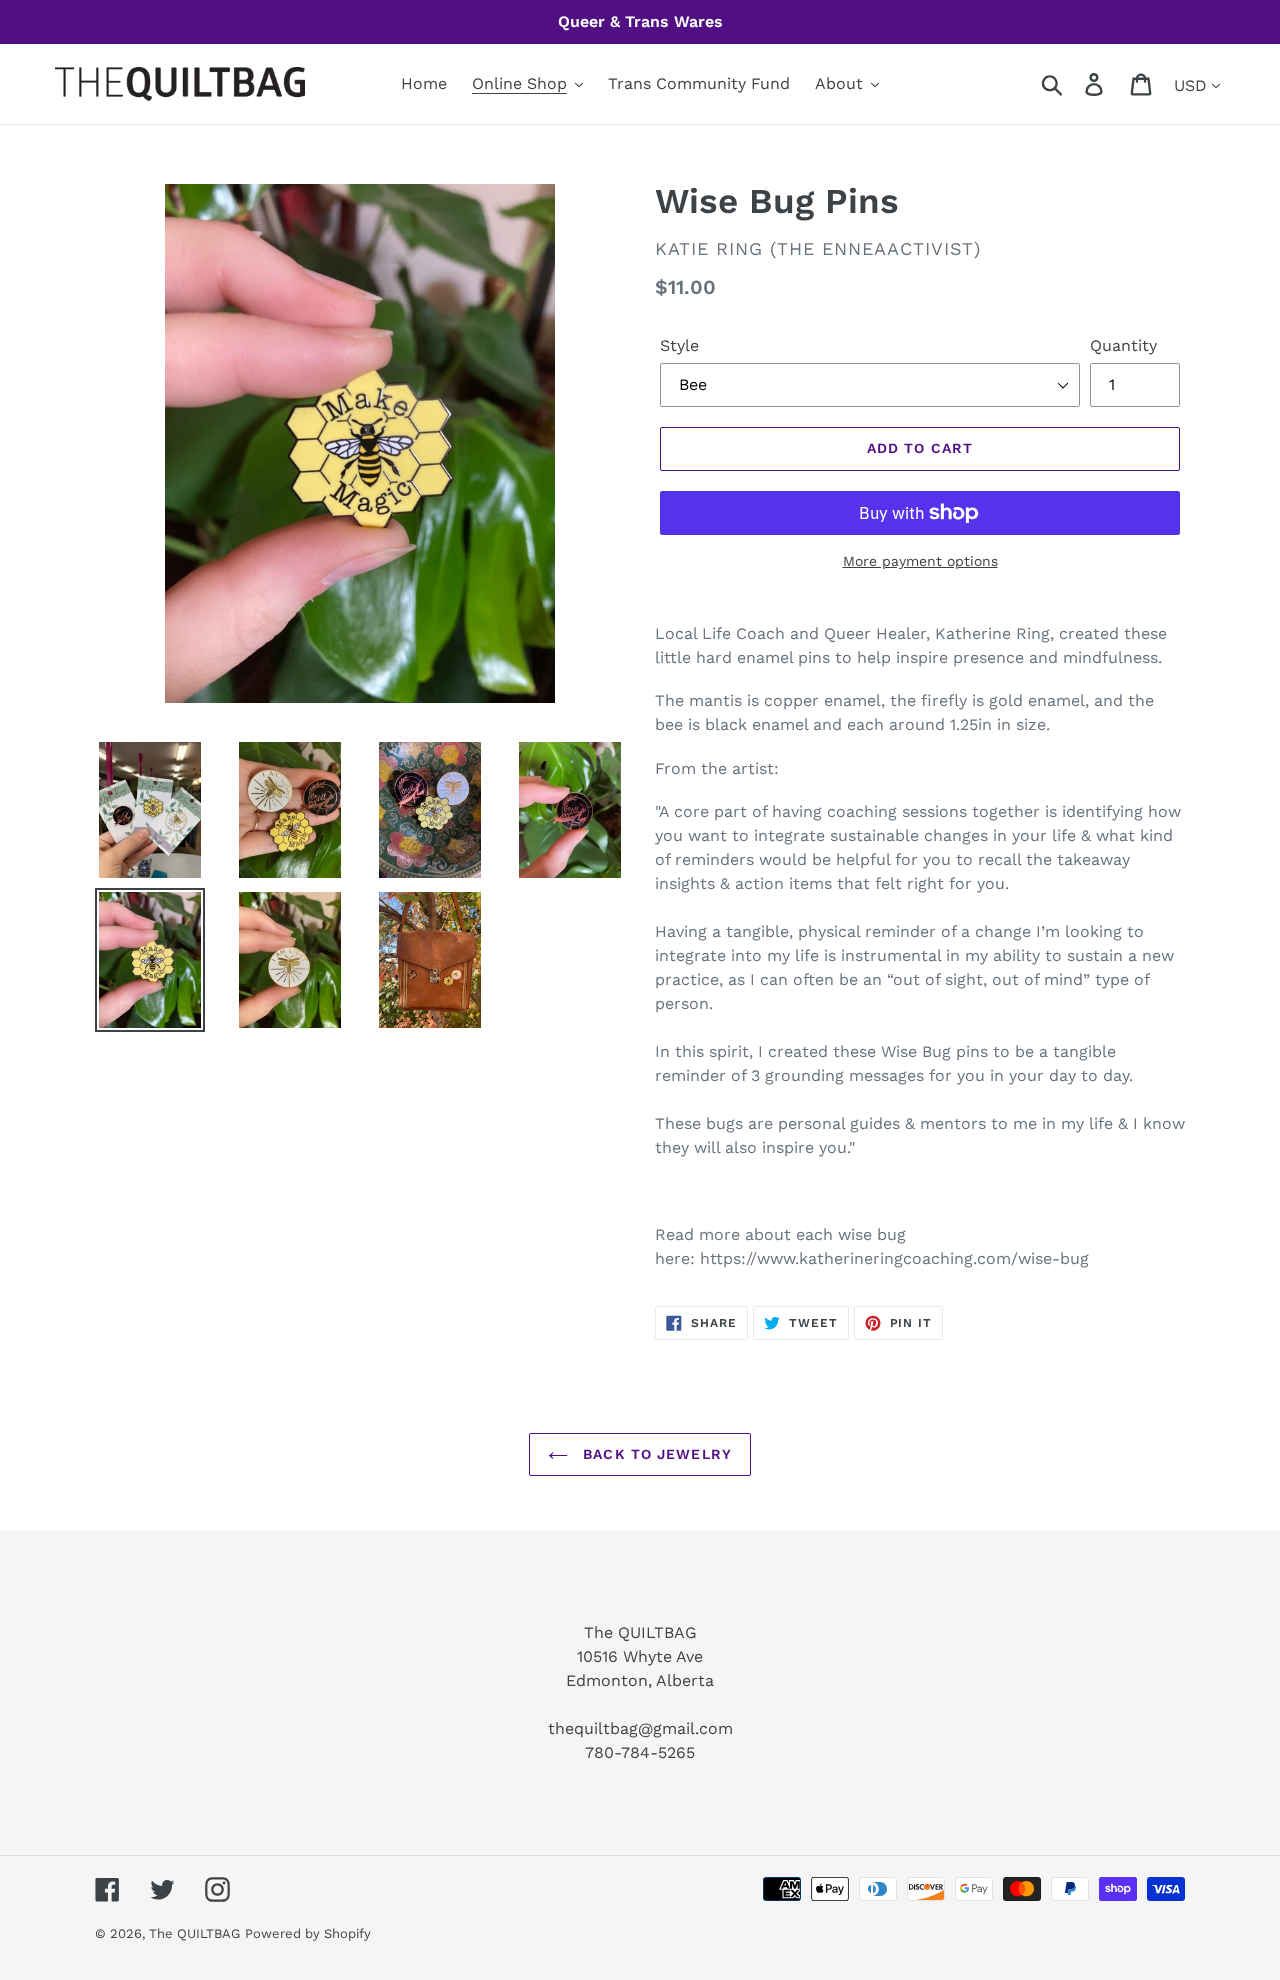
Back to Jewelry (655, 1454)
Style (679, 345)
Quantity (1123, 345)
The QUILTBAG (194, 1933)
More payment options (920, 561)
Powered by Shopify (308, 1933)
